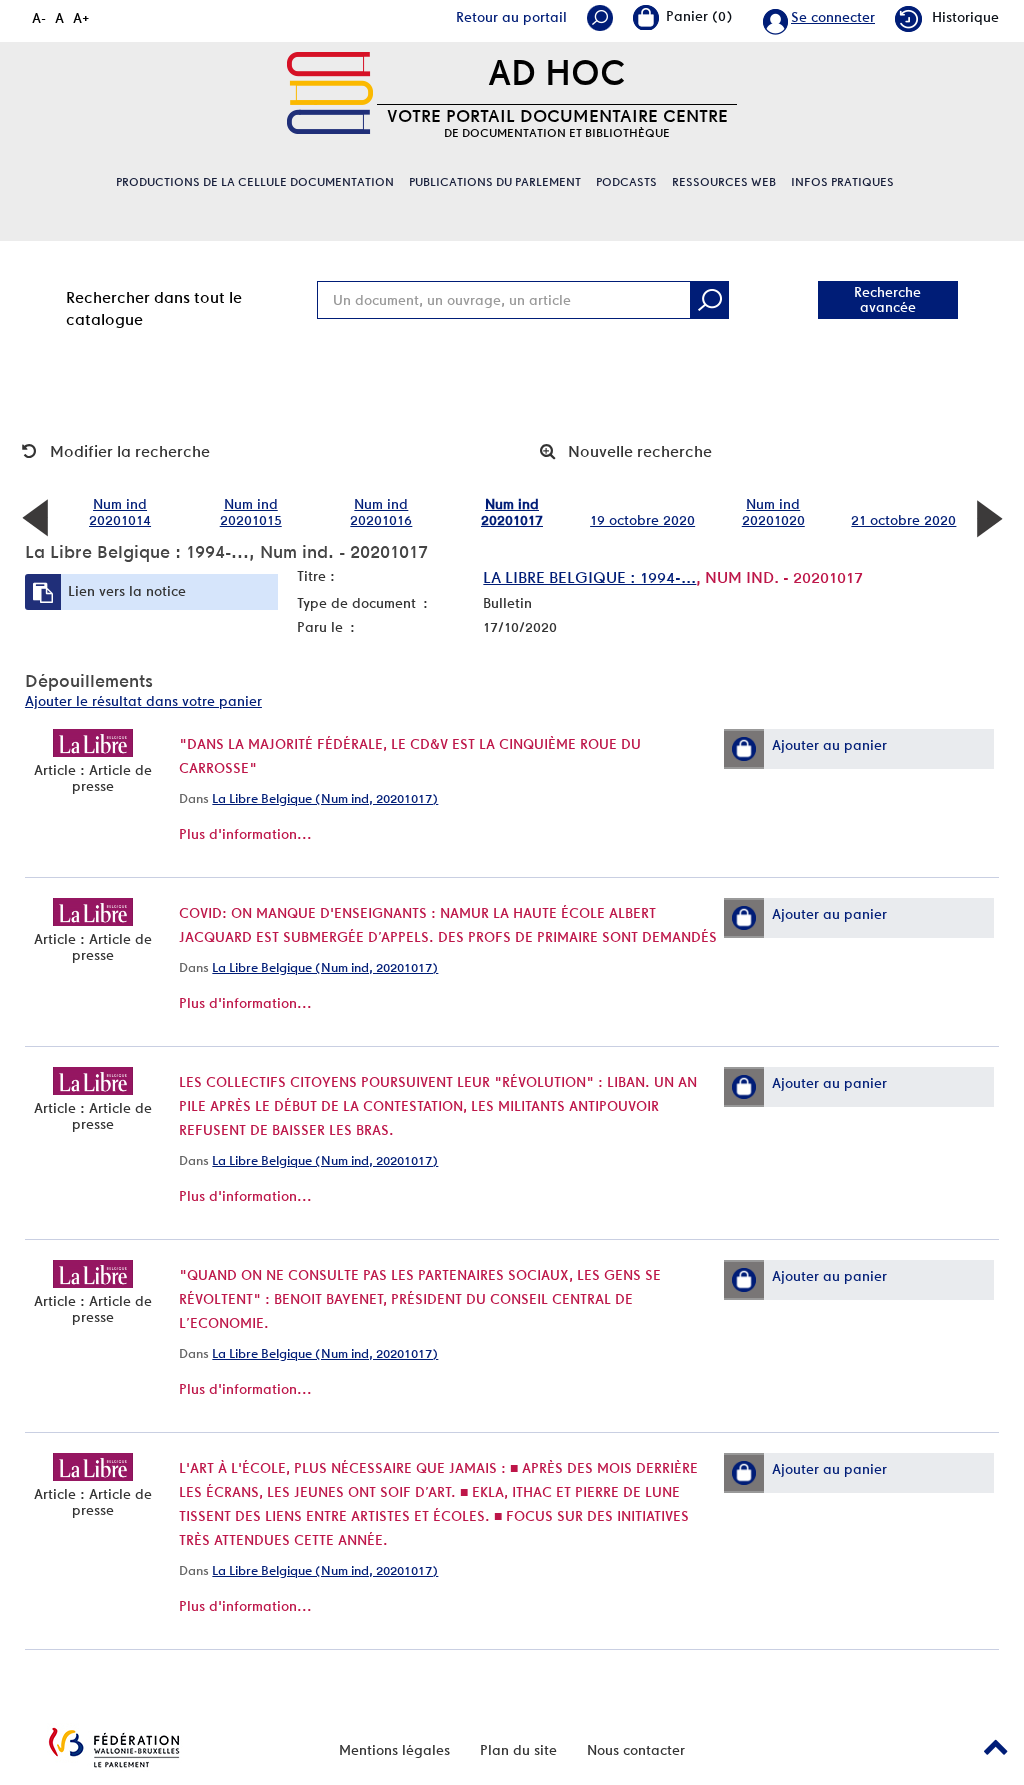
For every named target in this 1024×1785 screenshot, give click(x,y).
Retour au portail (511, 17)
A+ (81, 18)
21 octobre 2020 (903, 520)
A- (39, 18)
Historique (965, 17)
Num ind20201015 (251, 512)
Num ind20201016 (381, 512)
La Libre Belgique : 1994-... (589, 577)
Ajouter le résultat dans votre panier (143, 701)
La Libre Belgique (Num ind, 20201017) (325, 798)
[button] (744, 749)
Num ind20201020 (773, 512)
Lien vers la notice (127, 591)
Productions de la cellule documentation (255, 182)
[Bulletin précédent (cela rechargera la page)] (35, 517)
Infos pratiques (842, 182)
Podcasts (626, 182)
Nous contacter (636, 1750)
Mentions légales (394, 1750)
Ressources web (724, 182)
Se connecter (833, 17)
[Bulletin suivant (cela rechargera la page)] (989, 517)
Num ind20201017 (512, 512)
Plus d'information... (245, 834)
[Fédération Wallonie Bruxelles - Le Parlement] (114, 1747)
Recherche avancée (887, 299)
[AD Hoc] (330, 93)
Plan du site (518, 1750)
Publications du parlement (495, 182)
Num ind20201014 (120, 512)
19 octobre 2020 (642, 520)
